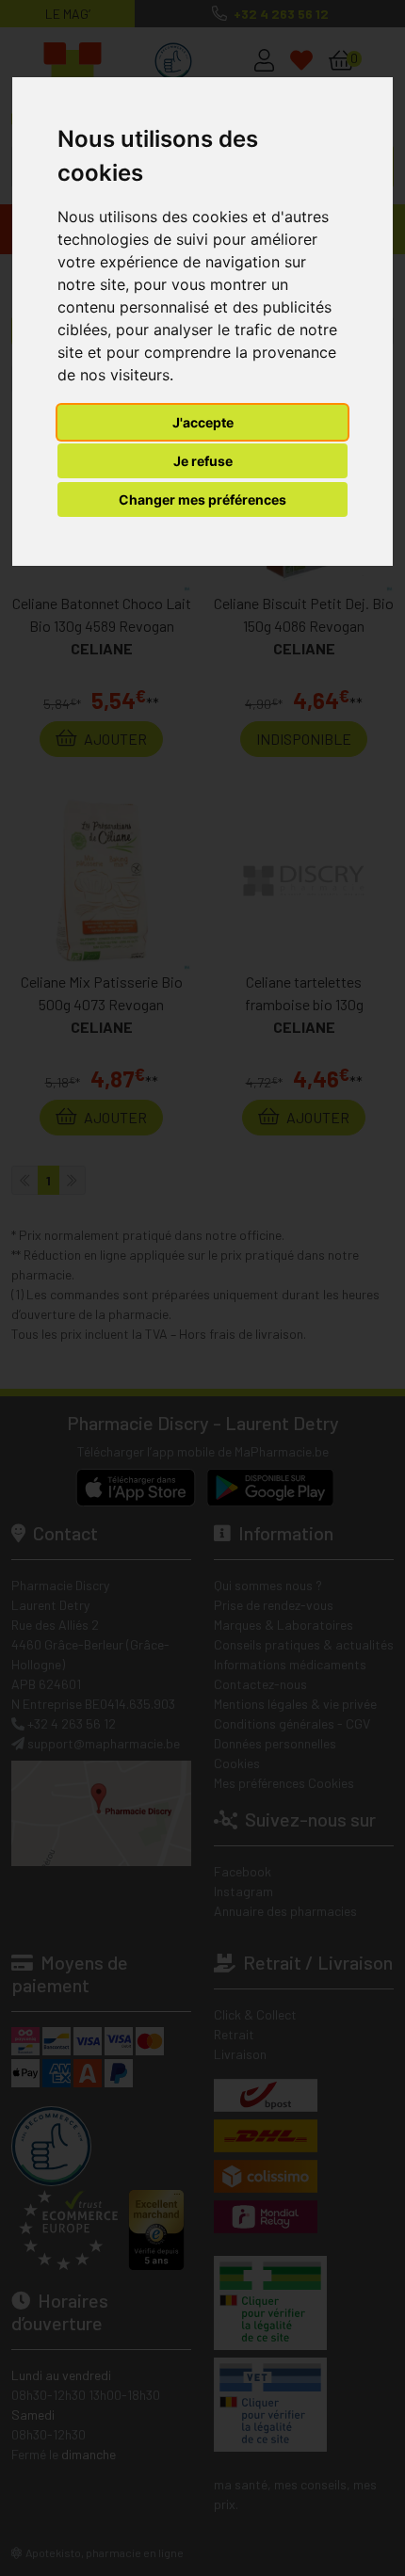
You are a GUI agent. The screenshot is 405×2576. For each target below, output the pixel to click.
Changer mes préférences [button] (202, 499)
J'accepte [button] (203, 422)
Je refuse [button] (203, 461)
